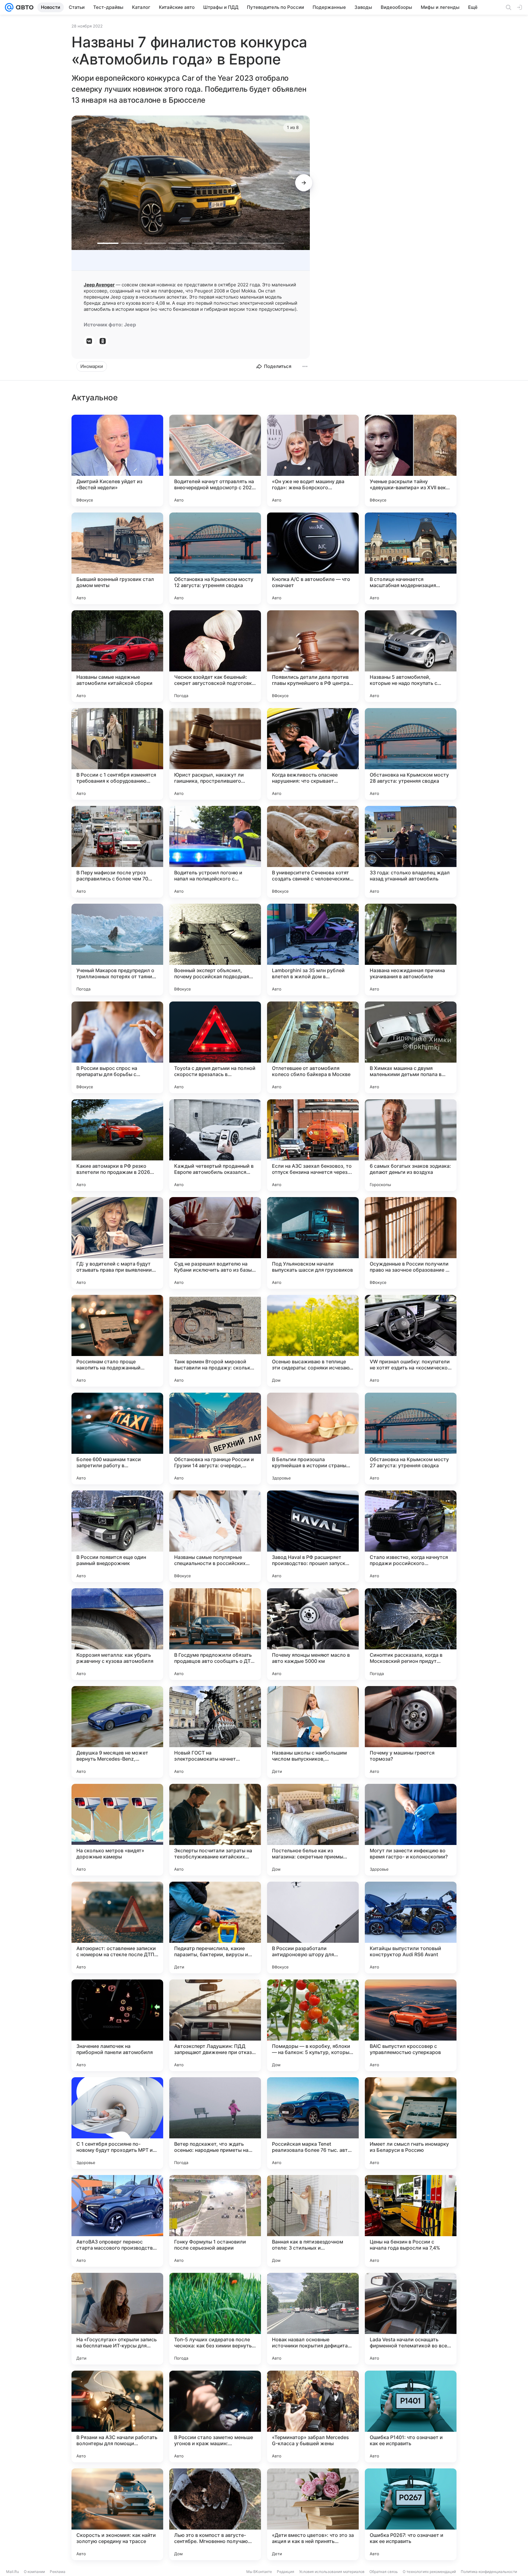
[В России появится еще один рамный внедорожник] (117, 1536)
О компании (34, 2572)
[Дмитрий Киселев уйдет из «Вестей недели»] (117, 461)
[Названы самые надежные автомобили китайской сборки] (117, 656)
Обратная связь (384, 2572)
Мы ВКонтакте (259, 2572)
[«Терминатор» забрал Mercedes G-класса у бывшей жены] (313, 2416)
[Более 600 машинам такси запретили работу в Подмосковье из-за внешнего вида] (117, 1439)
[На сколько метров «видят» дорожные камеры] (117, 1830)
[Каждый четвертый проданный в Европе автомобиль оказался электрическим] (215, 1145)
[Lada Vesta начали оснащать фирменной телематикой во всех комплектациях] (411, 2319)
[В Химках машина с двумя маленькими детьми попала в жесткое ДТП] (411, 1047)
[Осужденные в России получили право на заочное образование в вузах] (411, 1243)
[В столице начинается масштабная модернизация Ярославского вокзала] (411, 558)
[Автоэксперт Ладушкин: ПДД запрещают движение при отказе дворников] (215, 2025)
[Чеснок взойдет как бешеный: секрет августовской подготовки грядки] (215, 656)
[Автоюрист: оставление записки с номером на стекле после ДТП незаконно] (117, 1927)
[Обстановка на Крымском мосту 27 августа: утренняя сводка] (411, 1439)
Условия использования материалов (332, 2572)
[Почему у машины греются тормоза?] (411, 1732)
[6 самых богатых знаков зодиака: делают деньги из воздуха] (411, 1145)
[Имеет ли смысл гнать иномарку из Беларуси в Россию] (411, 2123)
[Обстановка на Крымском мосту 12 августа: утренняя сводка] (215, 558)
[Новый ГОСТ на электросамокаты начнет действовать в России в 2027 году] (215, 1732)
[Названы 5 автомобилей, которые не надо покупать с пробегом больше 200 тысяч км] (411, 656)
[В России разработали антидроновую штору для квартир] (313, 1927)
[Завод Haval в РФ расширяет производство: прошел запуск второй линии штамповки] (313, 1536)
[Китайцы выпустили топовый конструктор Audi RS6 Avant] (411, 1927)
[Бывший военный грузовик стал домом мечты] (117, 558)
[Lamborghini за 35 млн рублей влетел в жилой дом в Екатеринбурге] (313, 950)
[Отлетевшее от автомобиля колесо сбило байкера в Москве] (313, 1047)
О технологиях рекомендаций (429, 2572)
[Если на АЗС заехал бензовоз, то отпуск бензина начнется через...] (313, 1145)
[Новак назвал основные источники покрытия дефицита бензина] (313, 2319)
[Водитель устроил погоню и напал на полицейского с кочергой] (215, 852)
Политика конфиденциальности (489, 2572)
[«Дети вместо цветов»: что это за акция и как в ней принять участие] (313, 2514)
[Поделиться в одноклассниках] (103, 341)
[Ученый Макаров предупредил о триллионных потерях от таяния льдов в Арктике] (117, 950)
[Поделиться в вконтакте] (89, 341)
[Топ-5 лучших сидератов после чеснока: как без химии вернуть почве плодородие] (215, 2319)
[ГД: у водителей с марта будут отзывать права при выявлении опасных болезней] (117, 1243)
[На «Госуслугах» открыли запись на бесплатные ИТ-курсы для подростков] (117, 2319)
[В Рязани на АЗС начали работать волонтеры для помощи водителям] (117, 2416)
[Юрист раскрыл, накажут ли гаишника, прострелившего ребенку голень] (215, 754)
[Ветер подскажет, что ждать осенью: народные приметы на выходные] (215, 2123)
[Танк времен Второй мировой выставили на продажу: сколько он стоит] (215, 1341)
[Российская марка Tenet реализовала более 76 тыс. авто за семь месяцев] (313, 2123)
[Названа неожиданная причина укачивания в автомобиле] (411, 950)
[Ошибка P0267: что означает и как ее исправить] (411, 2514)
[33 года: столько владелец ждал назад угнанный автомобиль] (411, 852)
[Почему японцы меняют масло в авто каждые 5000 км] (313, 1634)
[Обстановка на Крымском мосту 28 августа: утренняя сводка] (411, 754)
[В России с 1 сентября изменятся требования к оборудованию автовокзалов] (117, 754)
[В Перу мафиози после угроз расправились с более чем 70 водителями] (117, 852)
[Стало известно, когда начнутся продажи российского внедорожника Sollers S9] (411, 1536)
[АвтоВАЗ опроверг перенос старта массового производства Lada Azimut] (117, 2221)
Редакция (286, 2572)
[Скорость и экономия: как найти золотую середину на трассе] (117, 2514)
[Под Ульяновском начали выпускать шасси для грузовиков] (313, 1243)
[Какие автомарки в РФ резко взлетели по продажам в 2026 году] (117, 1145)
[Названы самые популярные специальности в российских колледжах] (215, 1536)
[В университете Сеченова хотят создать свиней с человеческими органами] (313, 852)
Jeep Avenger (99, 285)
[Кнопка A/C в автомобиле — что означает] (313, 558)
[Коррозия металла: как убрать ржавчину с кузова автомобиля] (117, 1634)
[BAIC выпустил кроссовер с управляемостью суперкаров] (411, 2025)
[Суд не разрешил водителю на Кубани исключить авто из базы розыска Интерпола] (215, 1243)
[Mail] (9, 7)
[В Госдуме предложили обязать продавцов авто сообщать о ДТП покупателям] (215, 1634)
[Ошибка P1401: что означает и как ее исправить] (411, 2416)
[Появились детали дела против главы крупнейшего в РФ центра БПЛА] (313, 656)
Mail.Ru (13, 2572)
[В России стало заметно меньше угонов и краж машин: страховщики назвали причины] (215, 2416)
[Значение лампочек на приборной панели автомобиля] (117, 2025)
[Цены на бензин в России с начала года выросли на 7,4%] (411, 2221)
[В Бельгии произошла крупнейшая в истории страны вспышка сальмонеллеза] (313, 1439)
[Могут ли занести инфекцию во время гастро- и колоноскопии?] (411, 1830)
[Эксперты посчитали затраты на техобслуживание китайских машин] (215, 1830)
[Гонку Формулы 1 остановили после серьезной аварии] (215, 2221)
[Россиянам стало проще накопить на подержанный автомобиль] (117, 1341)
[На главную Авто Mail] (24, 7)
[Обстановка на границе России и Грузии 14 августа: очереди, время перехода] (215, 1439)
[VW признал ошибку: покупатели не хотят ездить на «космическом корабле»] (411, 1341)
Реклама (58, 2572)
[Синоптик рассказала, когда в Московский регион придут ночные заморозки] (411, 1634)
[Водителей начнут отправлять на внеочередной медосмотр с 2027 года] (215, 461)
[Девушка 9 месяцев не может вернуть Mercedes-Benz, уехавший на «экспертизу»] (117, 1732)
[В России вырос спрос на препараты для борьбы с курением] (117, 1047)
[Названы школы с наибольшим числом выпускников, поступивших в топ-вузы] (313, 1732)
